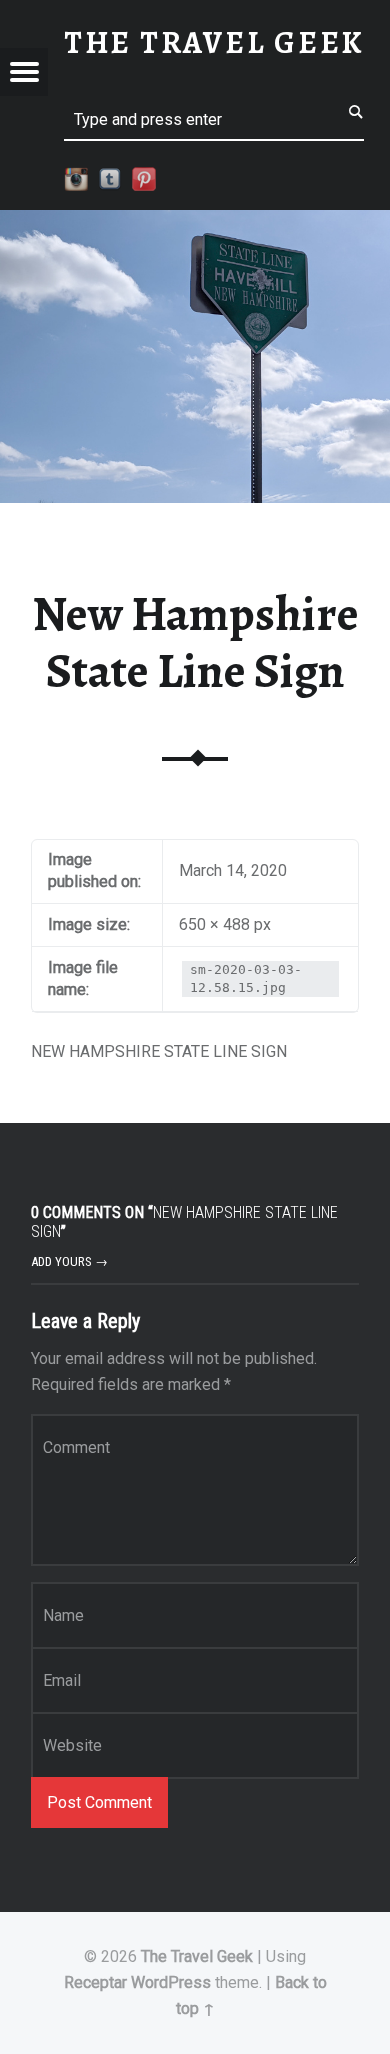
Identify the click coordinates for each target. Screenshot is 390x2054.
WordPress (171, 1982)
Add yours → (69, 1261)
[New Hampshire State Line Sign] (195, 222)
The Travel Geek (197, 1956)
